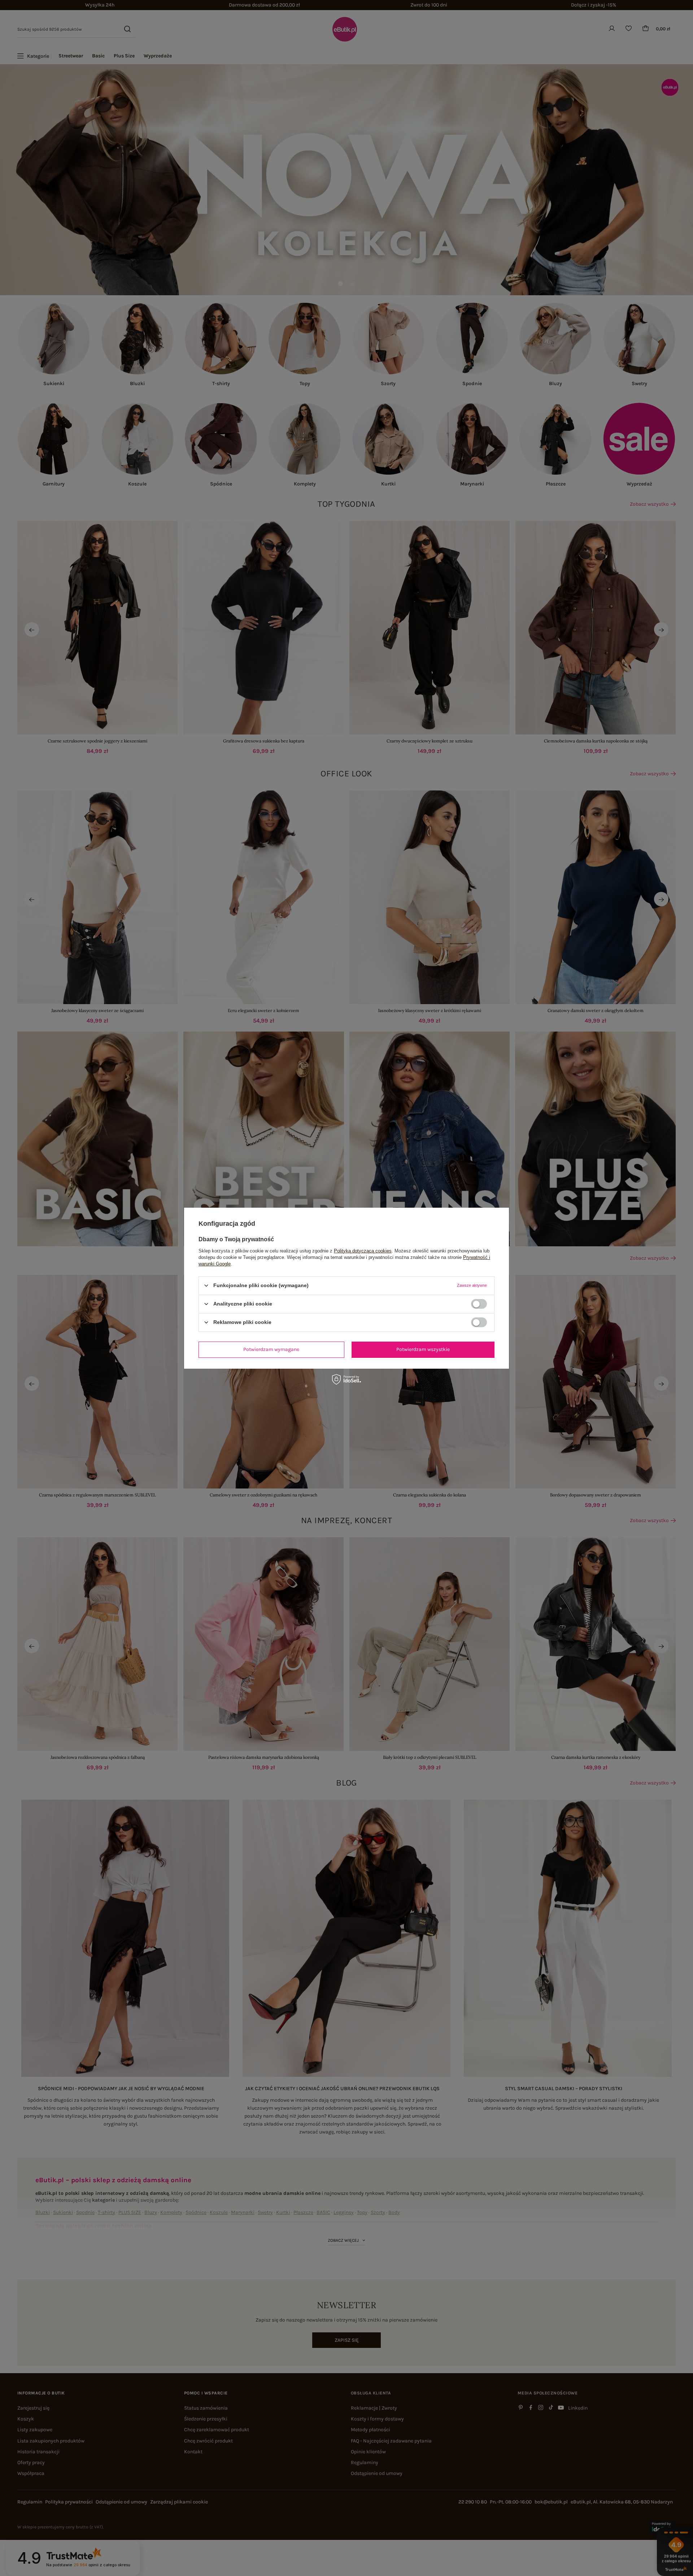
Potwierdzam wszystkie (423, 1349)
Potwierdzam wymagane (271, 1349)
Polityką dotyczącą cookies (363, 1250)
